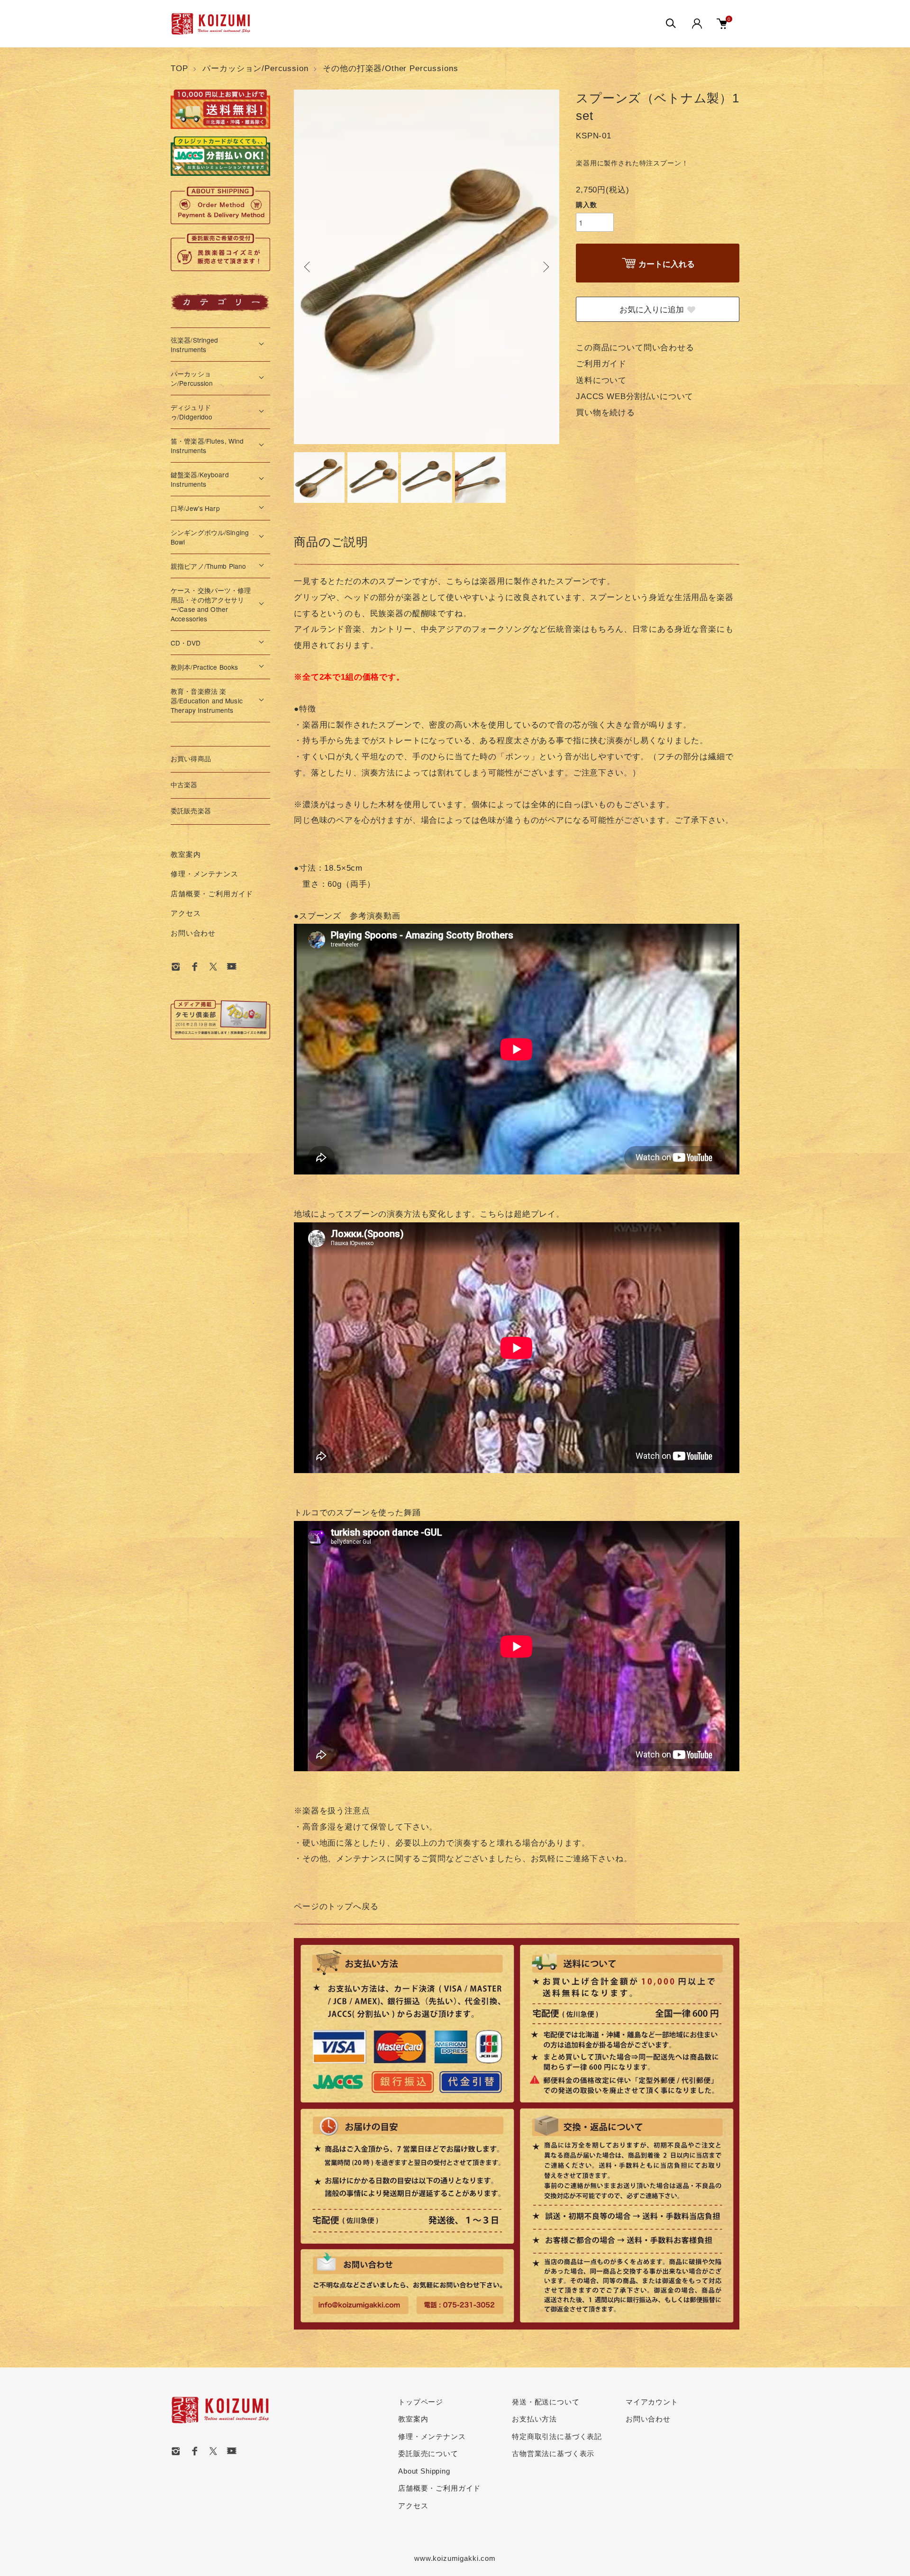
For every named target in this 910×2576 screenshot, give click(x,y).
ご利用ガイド (601, 364)
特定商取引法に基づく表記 (557, 2436)
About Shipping (424, 2471)
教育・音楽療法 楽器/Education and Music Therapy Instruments (207, 701)
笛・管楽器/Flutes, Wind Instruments (207, 446)
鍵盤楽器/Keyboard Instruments (200, 479)
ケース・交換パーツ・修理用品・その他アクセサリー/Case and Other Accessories (211, 604)
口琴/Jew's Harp (195, 508)
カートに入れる (667, 264)
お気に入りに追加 (652, 309)
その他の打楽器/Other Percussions (390, 68)
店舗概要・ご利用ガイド (212, 894)
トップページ (421, 2402)
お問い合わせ (193, 933)
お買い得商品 (191, 759)
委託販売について (428, 2453)
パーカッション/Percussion (255, 68)
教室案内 (186, 854)
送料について (601, 380)
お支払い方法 (534, 2419)
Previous (308, 267)
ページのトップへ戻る (336, 1907)
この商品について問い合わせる (635, 348)
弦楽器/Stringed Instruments (195, 345)
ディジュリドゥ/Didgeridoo (192, 412)
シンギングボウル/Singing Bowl (210, 537)
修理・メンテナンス (205, 874)
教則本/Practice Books (204, 667)
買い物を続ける (605, 413)
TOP (179, 68)
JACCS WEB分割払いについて (635, 396)
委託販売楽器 (191, 811)
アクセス (186, 913)
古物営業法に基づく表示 (553, 2453)
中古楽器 (184, 785)
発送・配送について (546, 2402)
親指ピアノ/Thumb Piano (208, 566)
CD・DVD (186, 643)
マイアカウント (652, 2402)
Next (545, 267)
